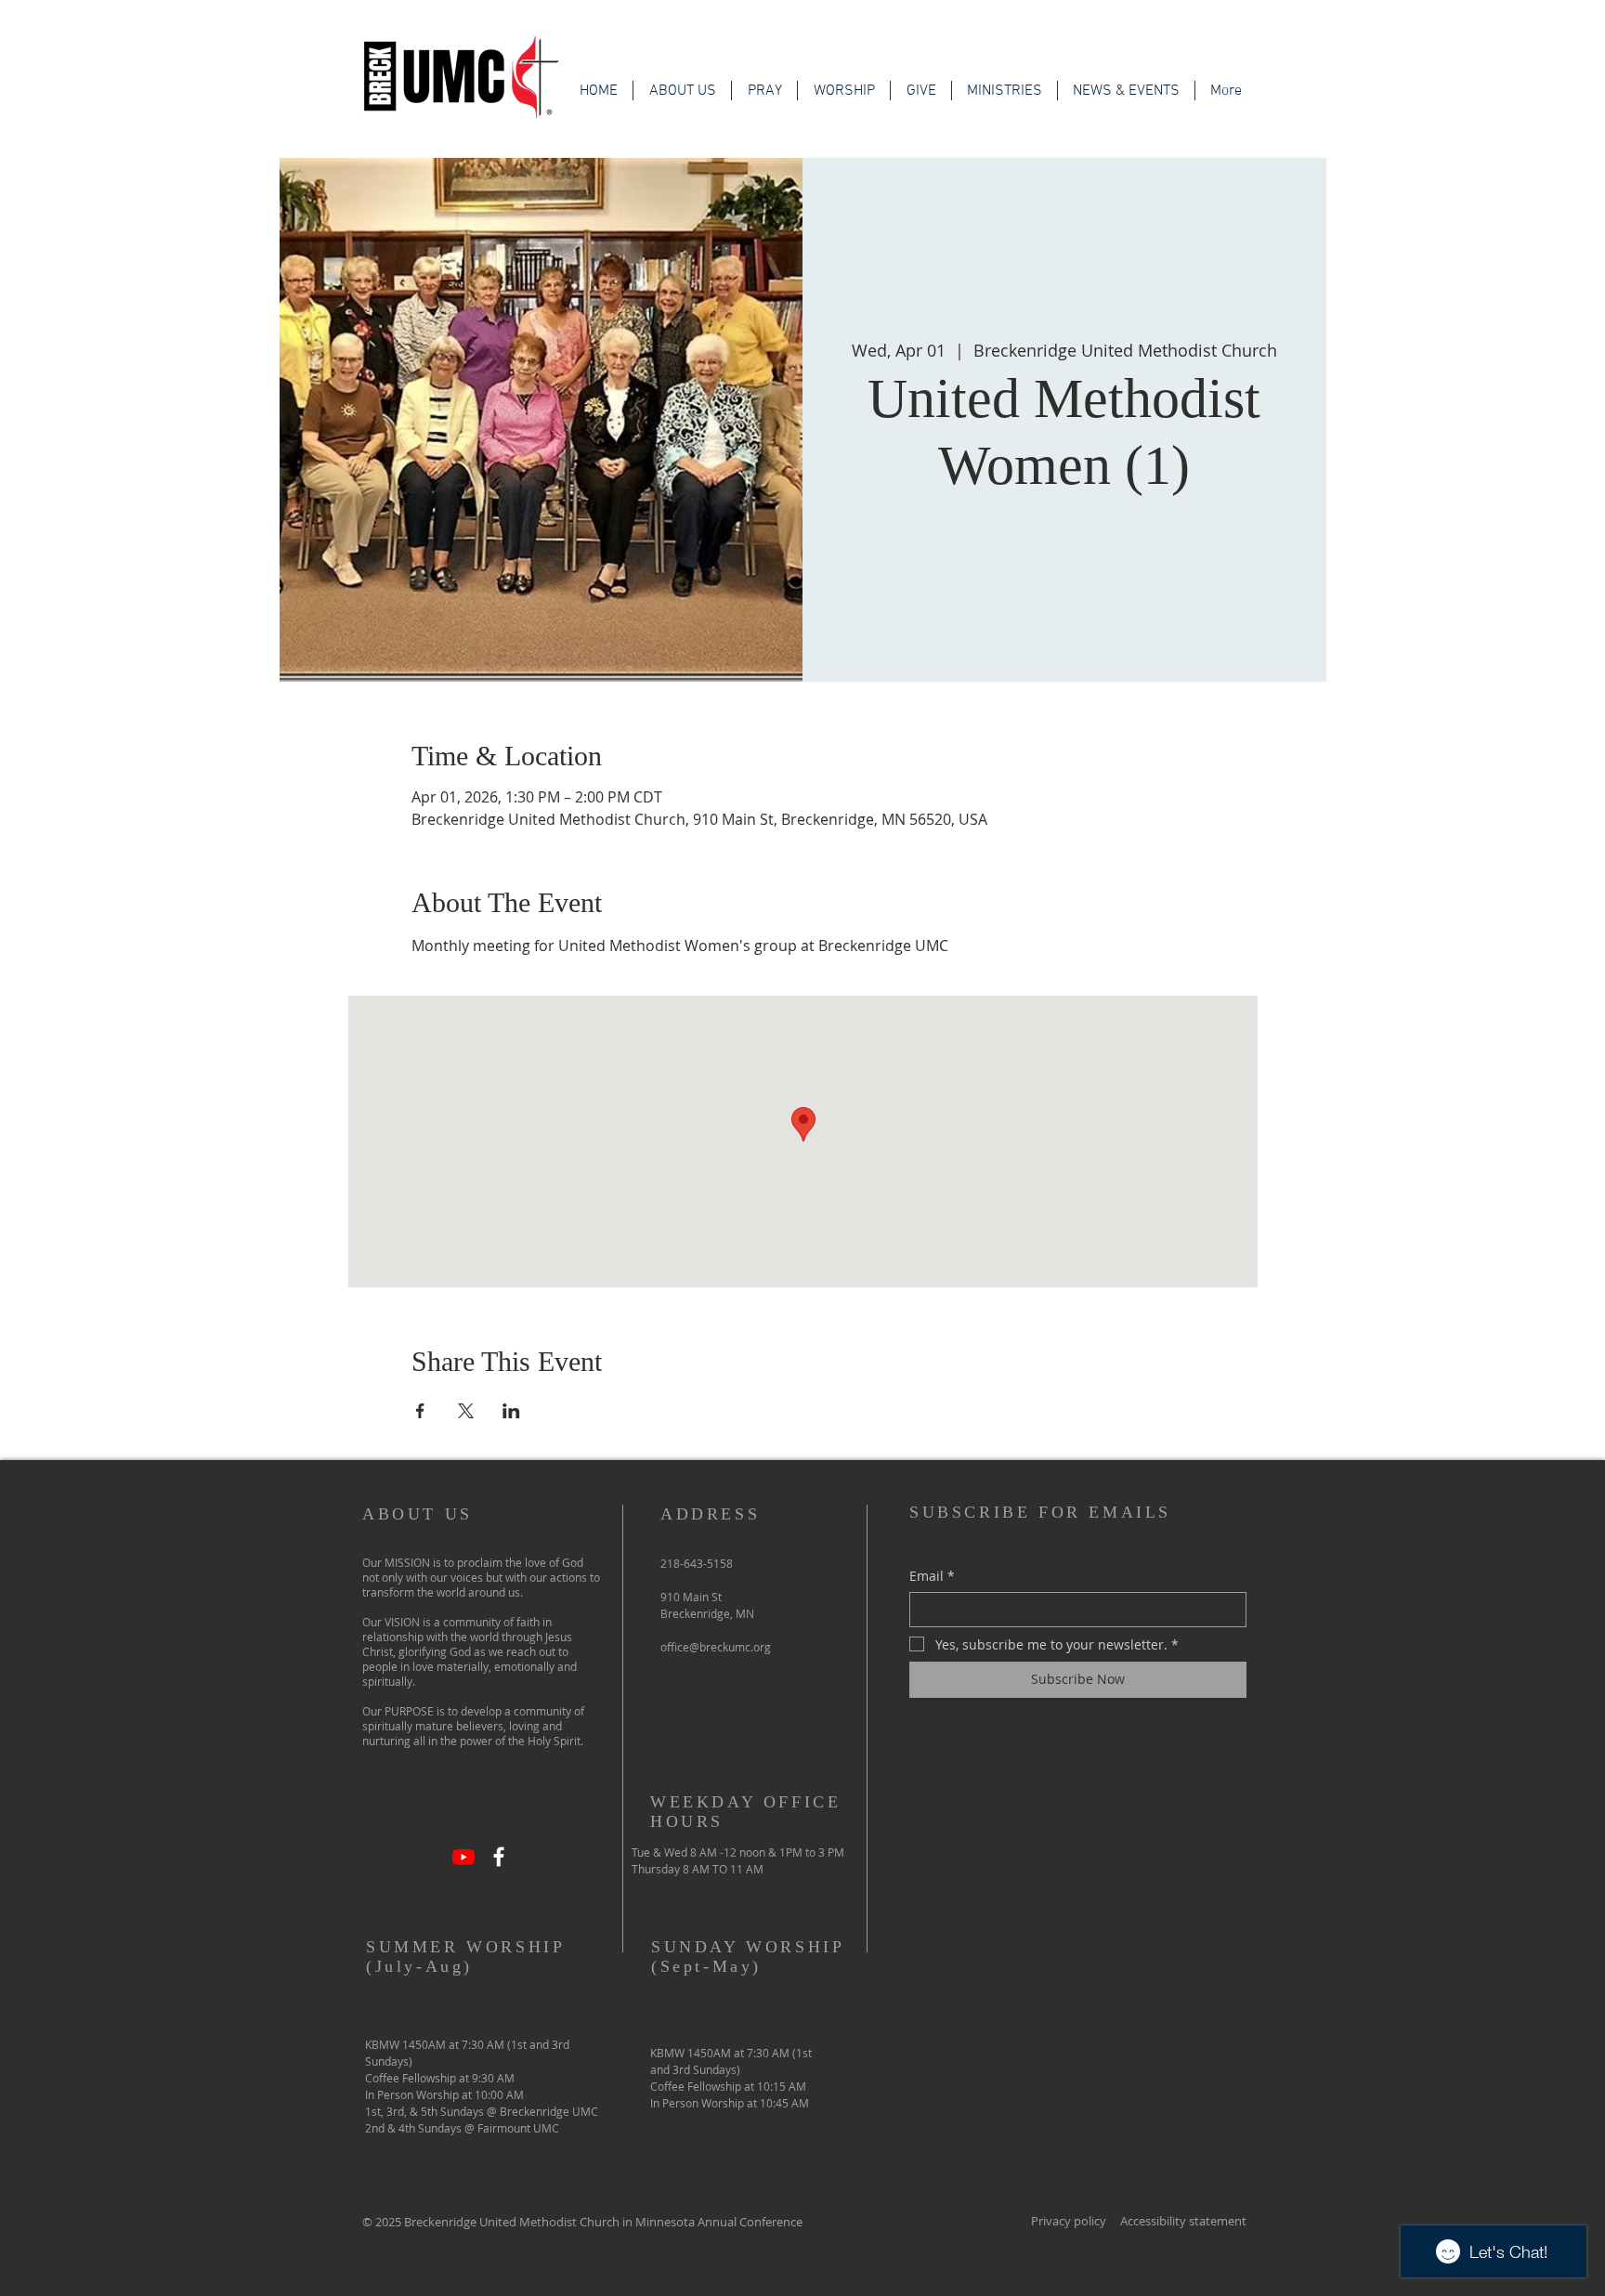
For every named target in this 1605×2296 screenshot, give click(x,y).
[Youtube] (463, 1857)
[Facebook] (499, 1857)
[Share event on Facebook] (420, 1411)
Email (932, 1576)
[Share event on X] (466, 1411)
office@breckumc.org (716, 1647)
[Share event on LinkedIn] (511, 1411)
